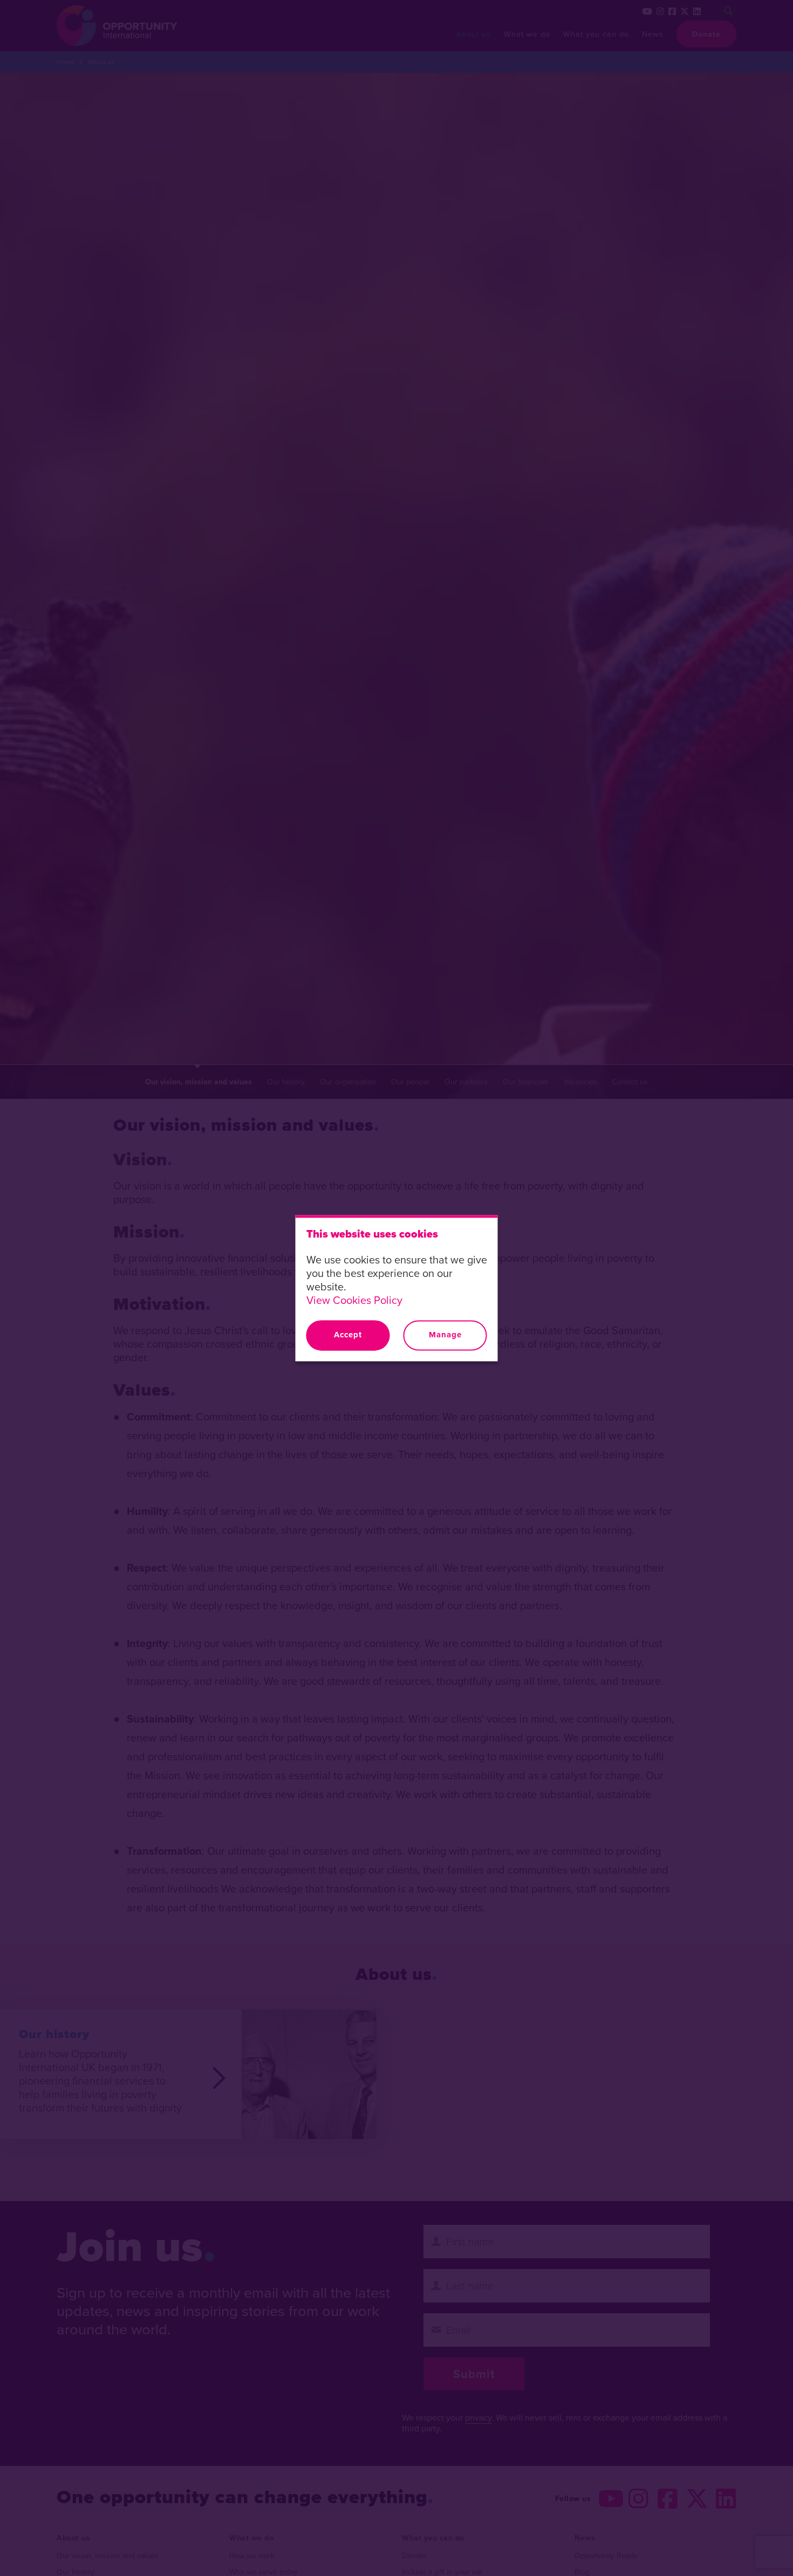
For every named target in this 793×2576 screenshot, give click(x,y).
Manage (445, 1335)
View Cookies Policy (354, 1300)
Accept (348, 1335)
